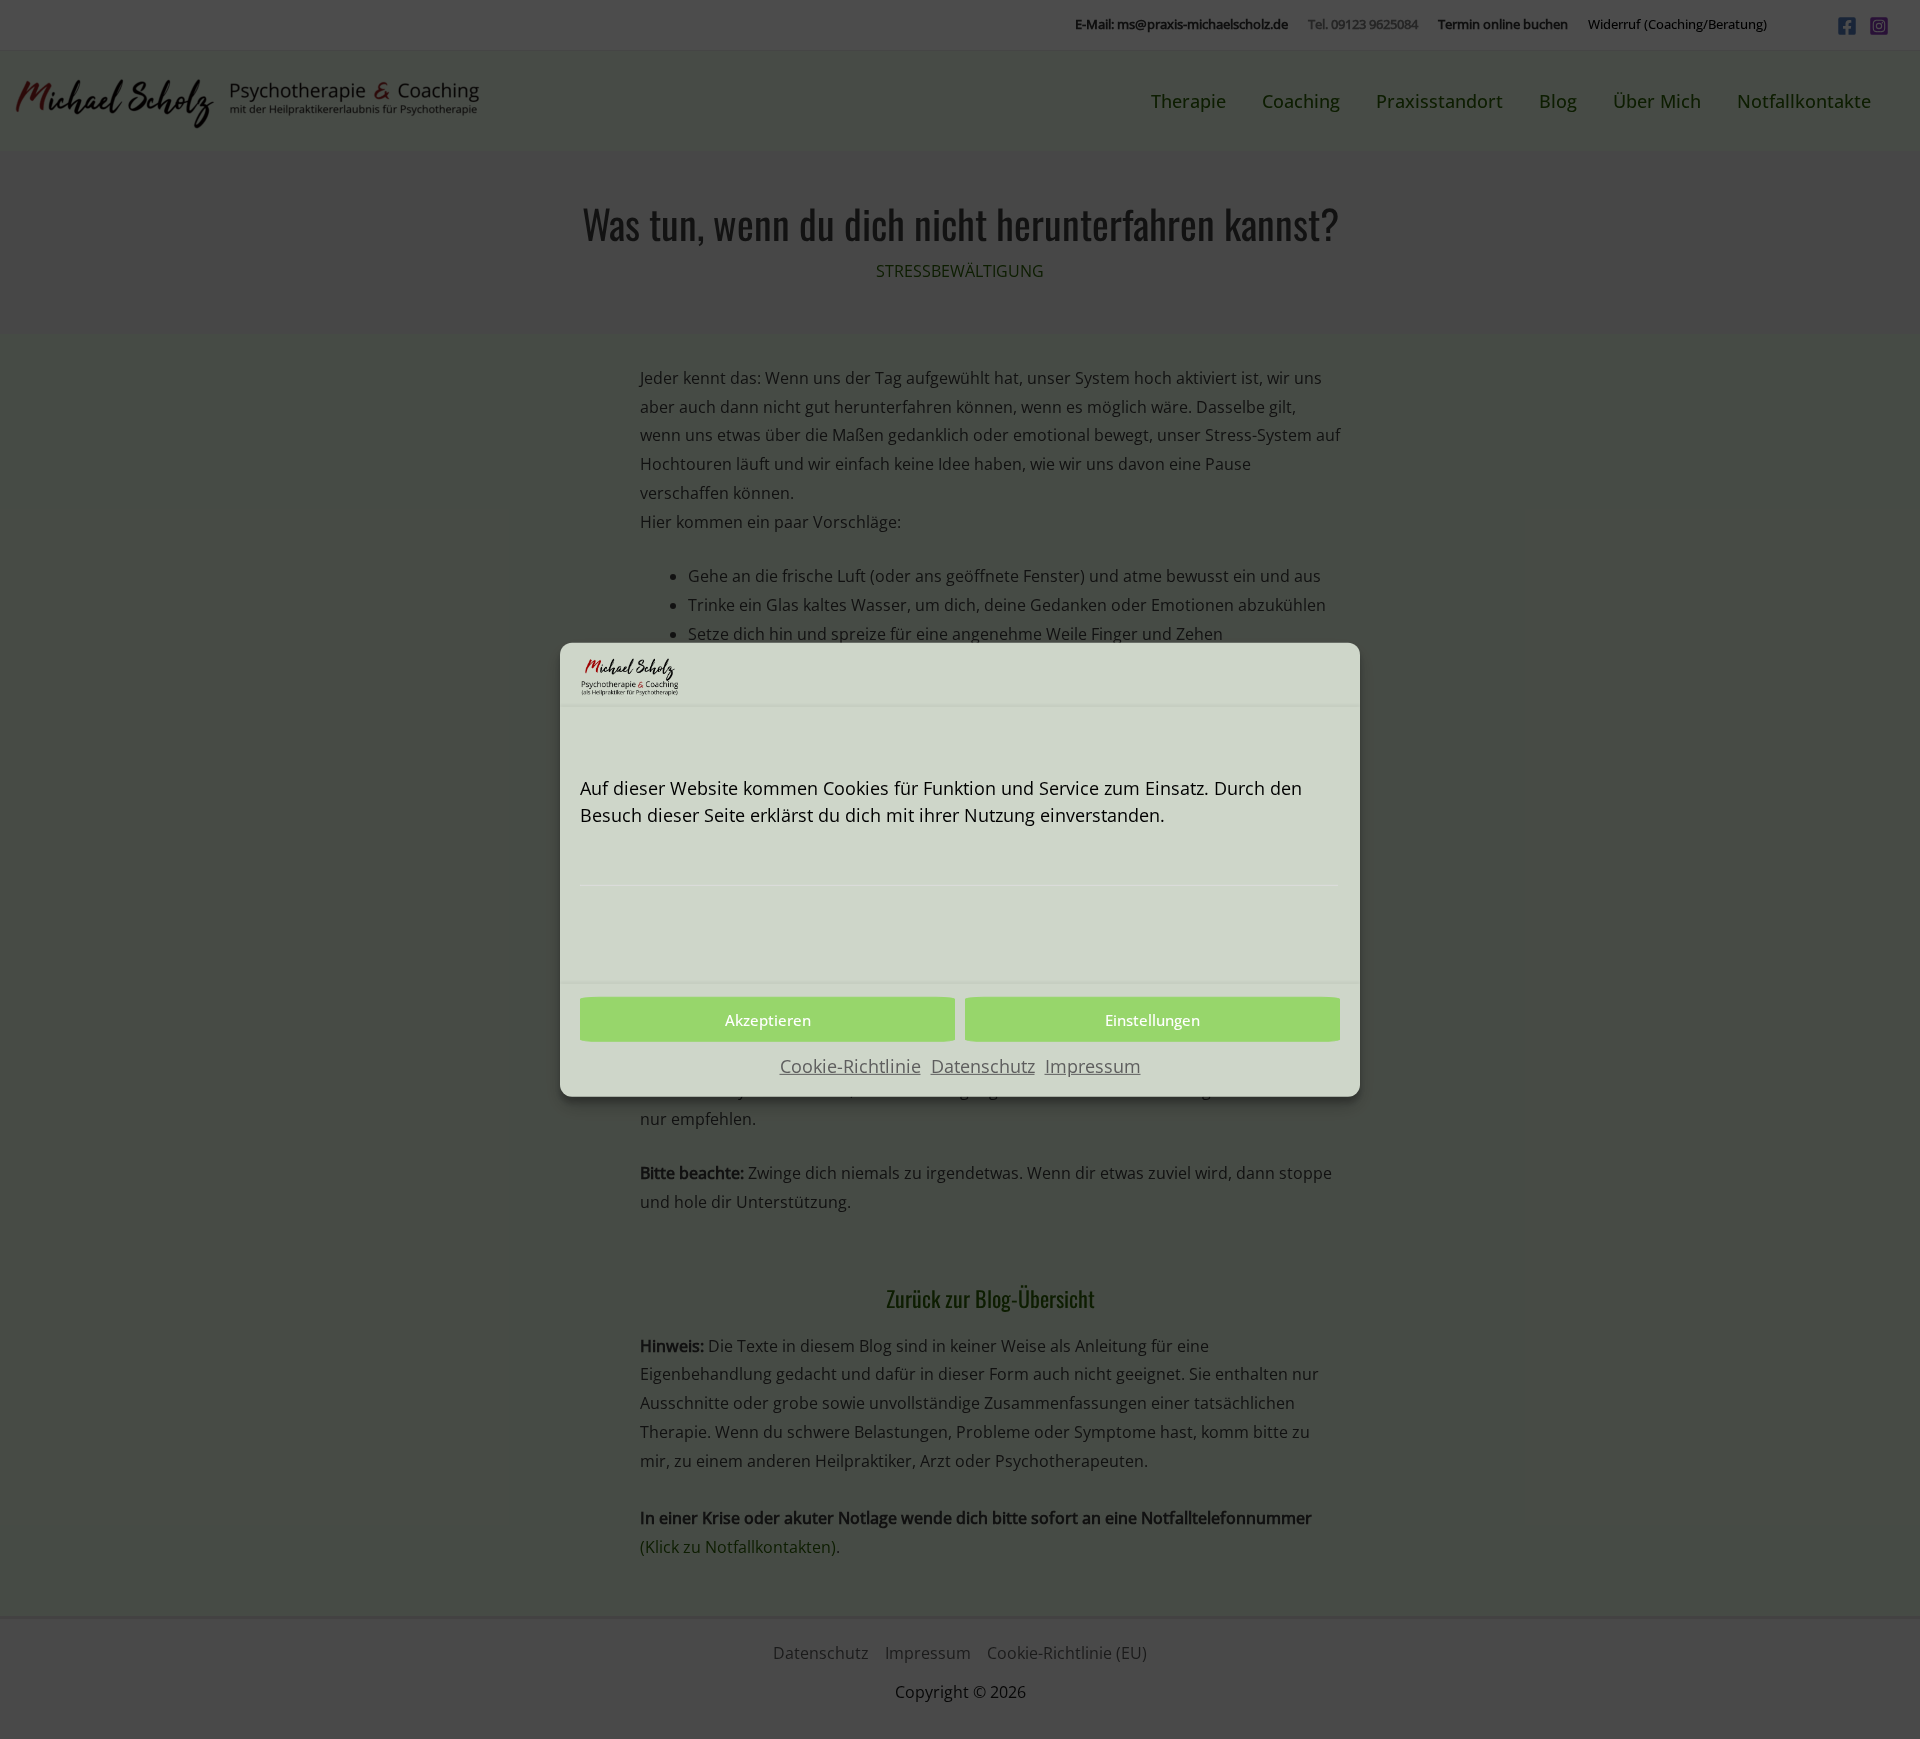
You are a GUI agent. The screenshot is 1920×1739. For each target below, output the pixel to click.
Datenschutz (983, 1066)
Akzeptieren (768, 1019)
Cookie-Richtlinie (850, 1066)
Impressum (1093, 1066)
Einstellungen (1152, 1019)
